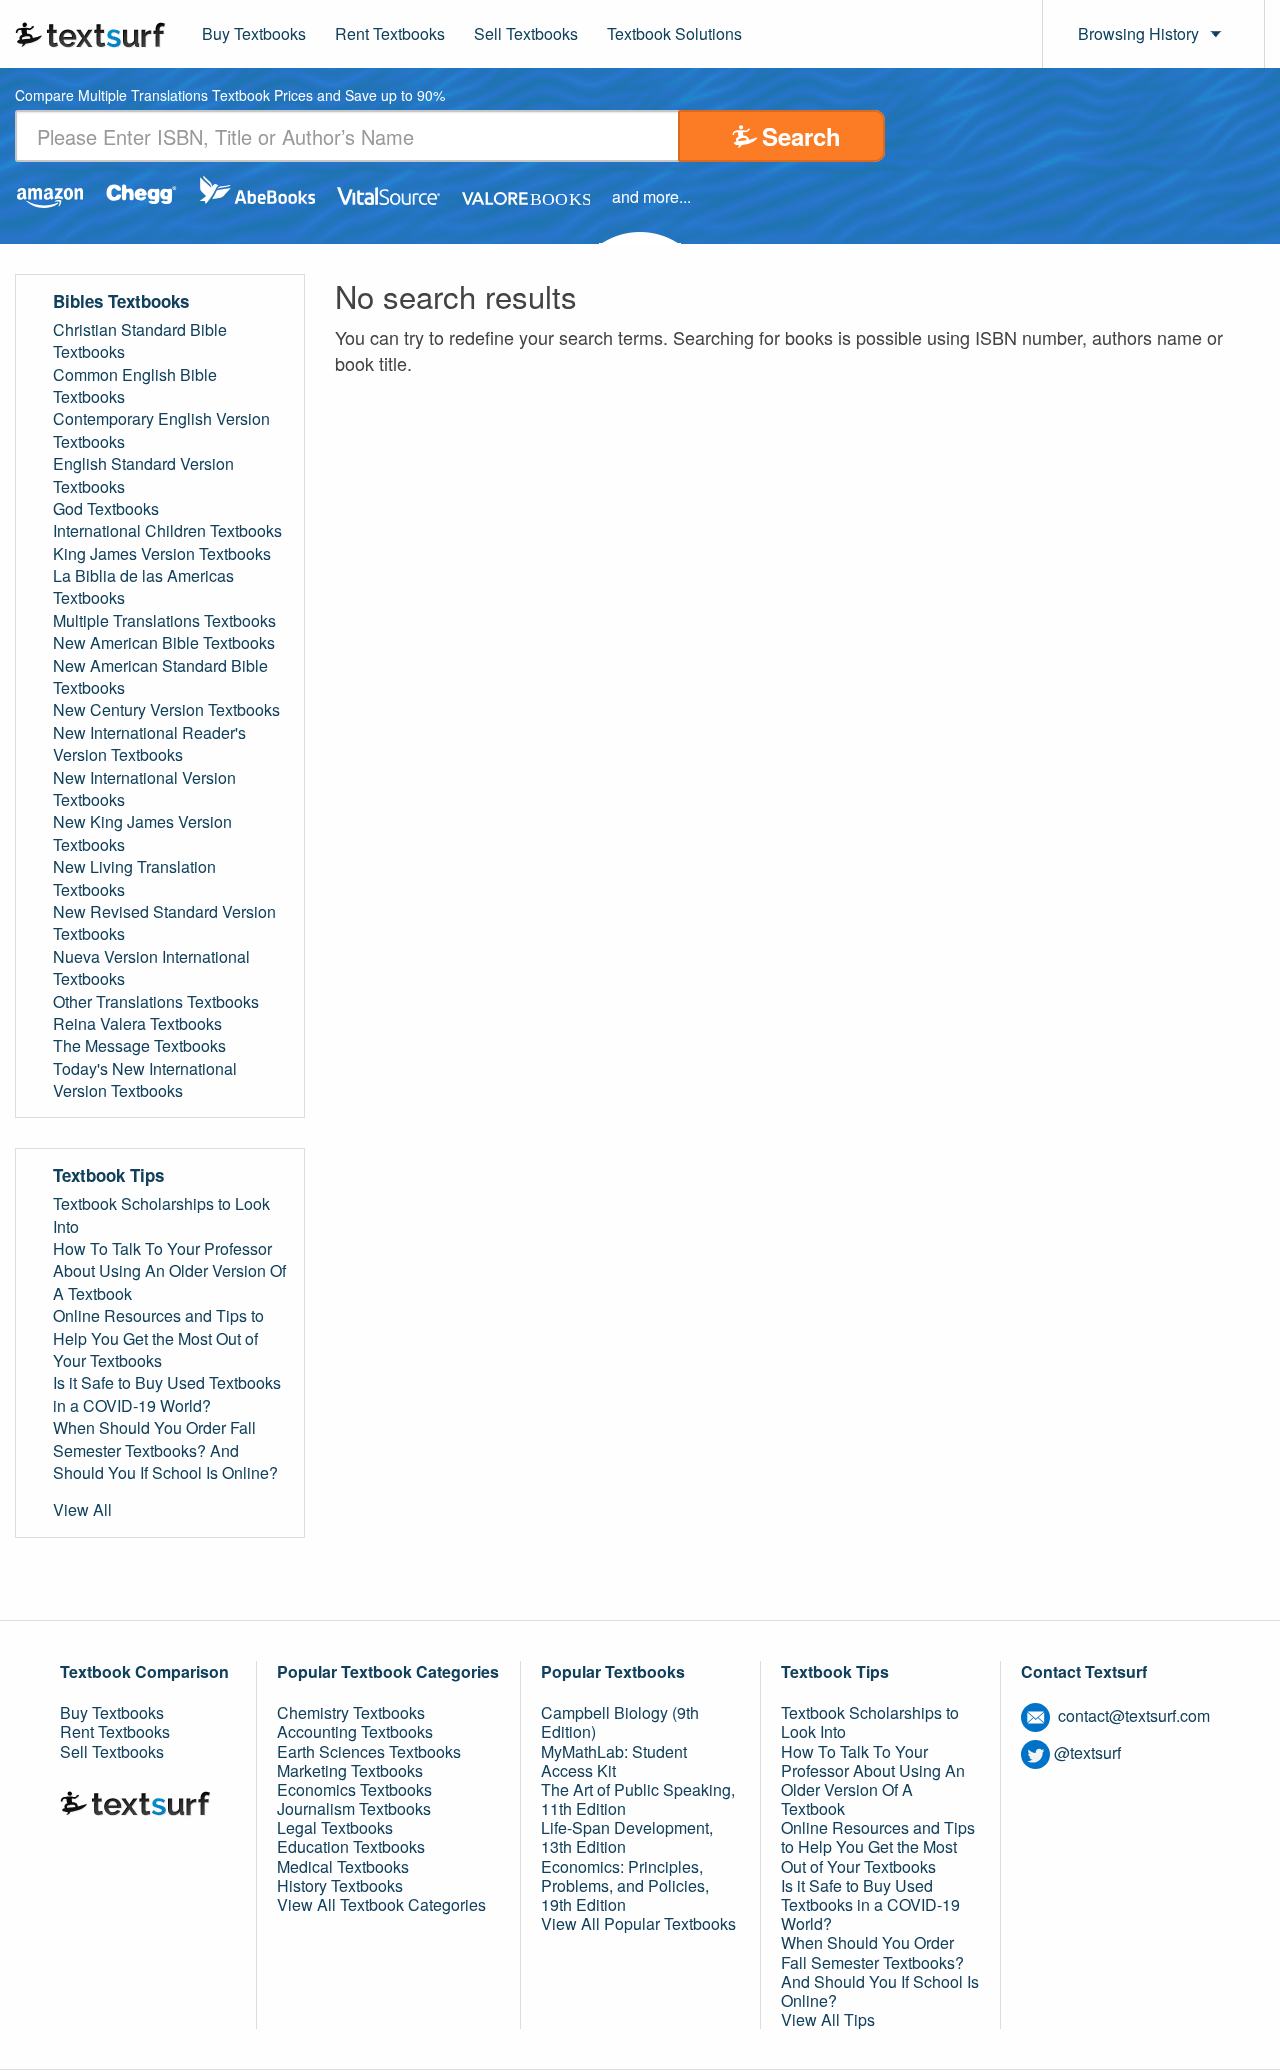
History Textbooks (340, 1885)
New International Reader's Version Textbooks (149, 744)
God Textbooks (106, 509)
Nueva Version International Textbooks (151, 968)
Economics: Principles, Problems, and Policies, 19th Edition (625, 1885)
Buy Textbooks (254, 33)
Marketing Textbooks (350, 1770)
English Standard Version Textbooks (143, 475)
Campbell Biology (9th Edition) (620, 1722)
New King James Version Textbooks (142, 833)
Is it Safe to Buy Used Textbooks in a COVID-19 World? (167, 1394)
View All (82, 1510)
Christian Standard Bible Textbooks (140, 341)
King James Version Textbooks (162, 554)
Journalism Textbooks (354, 1808)
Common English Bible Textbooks (135, 386)
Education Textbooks (351, 1846)
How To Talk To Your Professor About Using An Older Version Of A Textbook (169, 1271)
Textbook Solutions (674, 33)
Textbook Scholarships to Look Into (161, 1215)
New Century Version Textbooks (166, 710)
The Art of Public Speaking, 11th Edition (638, 1799)
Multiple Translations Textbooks (164, 621)
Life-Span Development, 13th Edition (627, 1837)
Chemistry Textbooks (351, 1712)
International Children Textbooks (167, 531)
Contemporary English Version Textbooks (161, 430)
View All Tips (828, 2019)
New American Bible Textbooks (164, 643)
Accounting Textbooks (355, 1731)
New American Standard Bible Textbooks (160, 677)
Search (801, 136)
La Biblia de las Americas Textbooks (143, 587)
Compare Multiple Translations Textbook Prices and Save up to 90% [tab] (230, 96)
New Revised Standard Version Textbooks (164, 923)
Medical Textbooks (343, 1866)
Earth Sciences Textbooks (369, 1751)
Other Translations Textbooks (156, 1002)
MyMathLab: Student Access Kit (614, 1761)
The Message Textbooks (139, 1046)
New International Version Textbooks (144, 789)
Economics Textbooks (354, 1789)
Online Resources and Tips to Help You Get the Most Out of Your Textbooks (158, 1338)
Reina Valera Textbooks (137, 1024)
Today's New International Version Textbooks (145, 1080)
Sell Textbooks (526, 33)
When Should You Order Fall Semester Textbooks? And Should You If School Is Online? (165, 1450)
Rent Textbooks (390, 33)
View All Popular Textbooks (638, 1923)
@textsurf (1087, 1752)
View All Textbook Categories (381, 1904)
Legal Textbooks (335, 1827)
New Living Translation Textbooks (134, 878)
